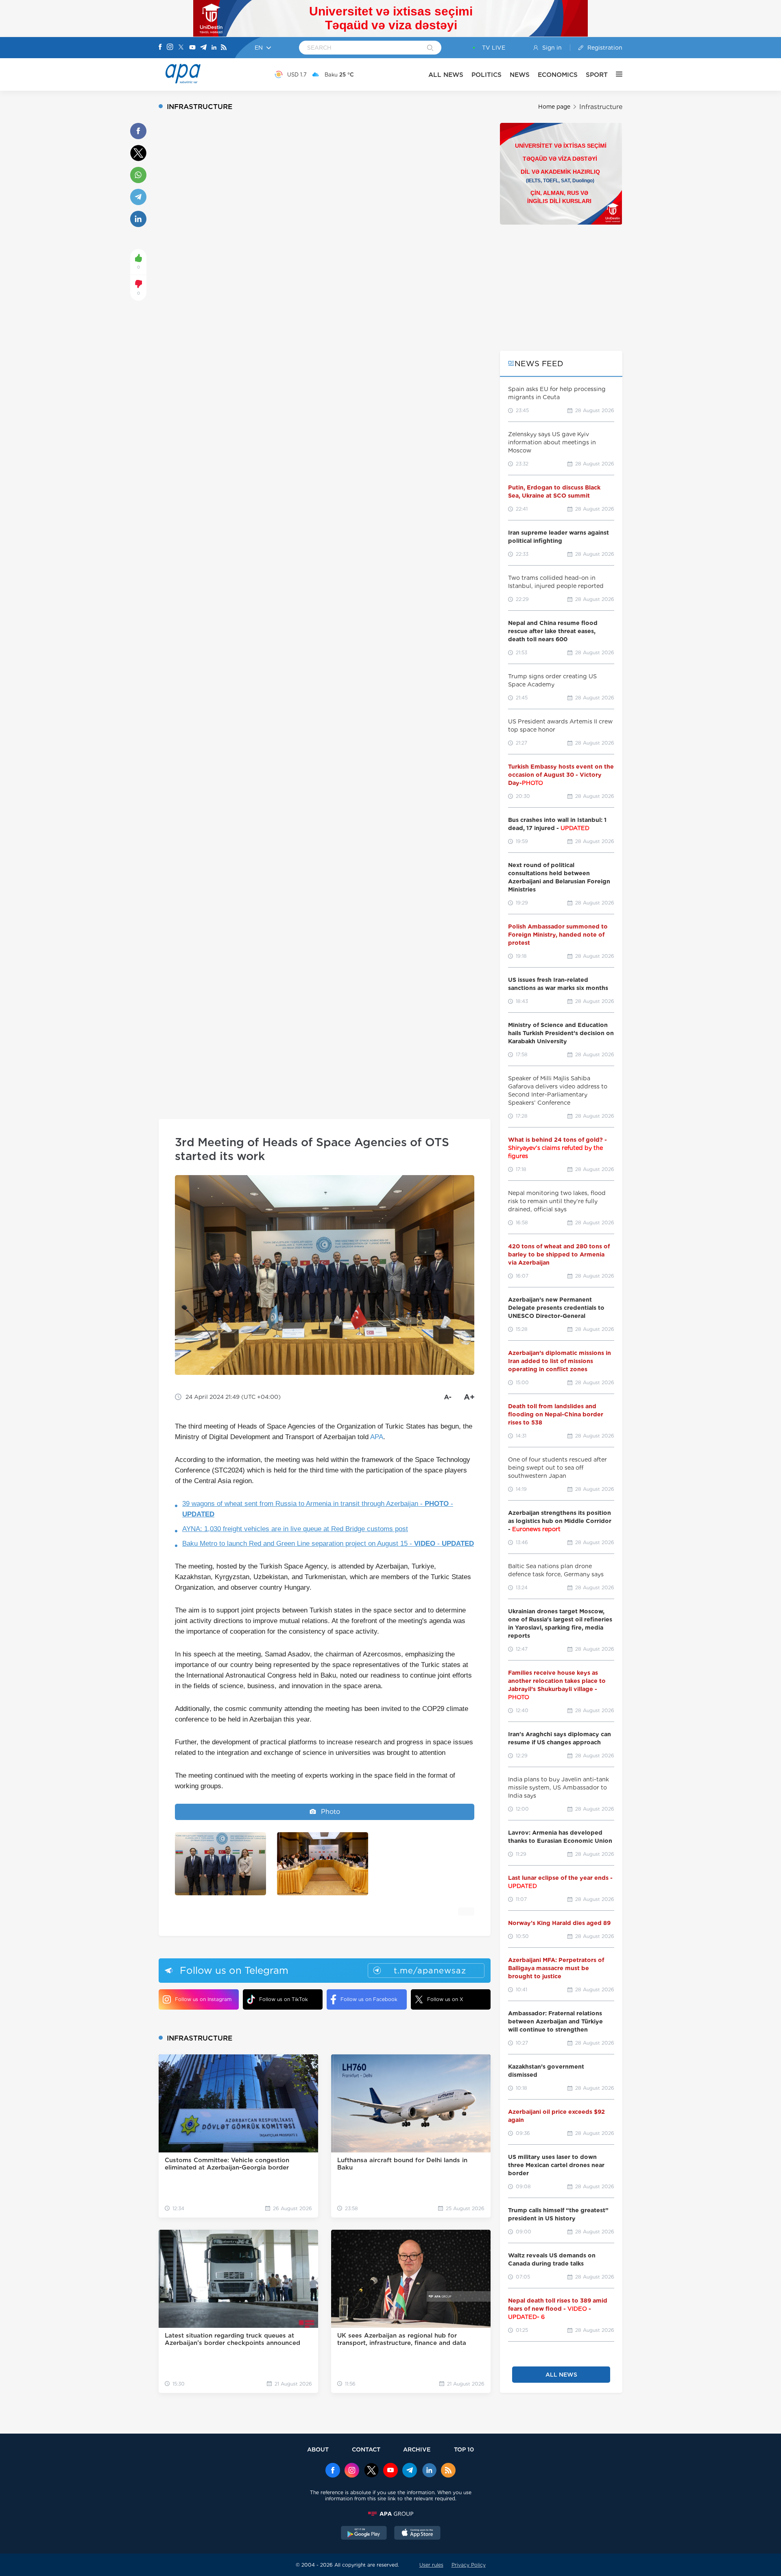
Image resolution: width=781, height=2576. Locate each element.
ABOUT (318, 2449)
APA (377, 1437)
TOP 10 (464, 2449)
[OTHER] (615, 74)
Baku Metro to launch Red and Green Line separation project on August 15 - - (328, 1544)
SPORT (597, 75)
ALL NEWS (446, 75)
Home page (554, 107)
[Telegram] (203, 48)
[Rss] (224, 48)
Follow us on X (445, 1999)
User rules (431, 2565)
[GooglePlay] (364, 2534)
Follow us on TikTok (284, 1999)
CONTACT (366, 2449)
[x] (371, 2471)
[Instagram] (170, 48)
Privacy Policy (469, 2565)
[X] (181, 48)
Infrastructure (601, 107)
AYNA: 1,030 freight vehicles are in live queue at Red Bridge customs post (295, 1529)
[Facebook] (160, 48)
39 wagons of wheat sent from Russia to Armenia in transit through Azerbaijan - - (318, 1509)
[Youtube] (192, 48)
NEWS (520, 75)
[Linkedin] (214, 48)
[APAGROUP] (390, 2514)
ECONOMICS (558, 75)
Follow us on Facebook (369, 1999)
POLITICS (486, 75)
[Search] (430, 48)
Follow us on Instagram (203, 1999)
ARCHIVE (417, 2449)
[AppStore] (417, 2534)
